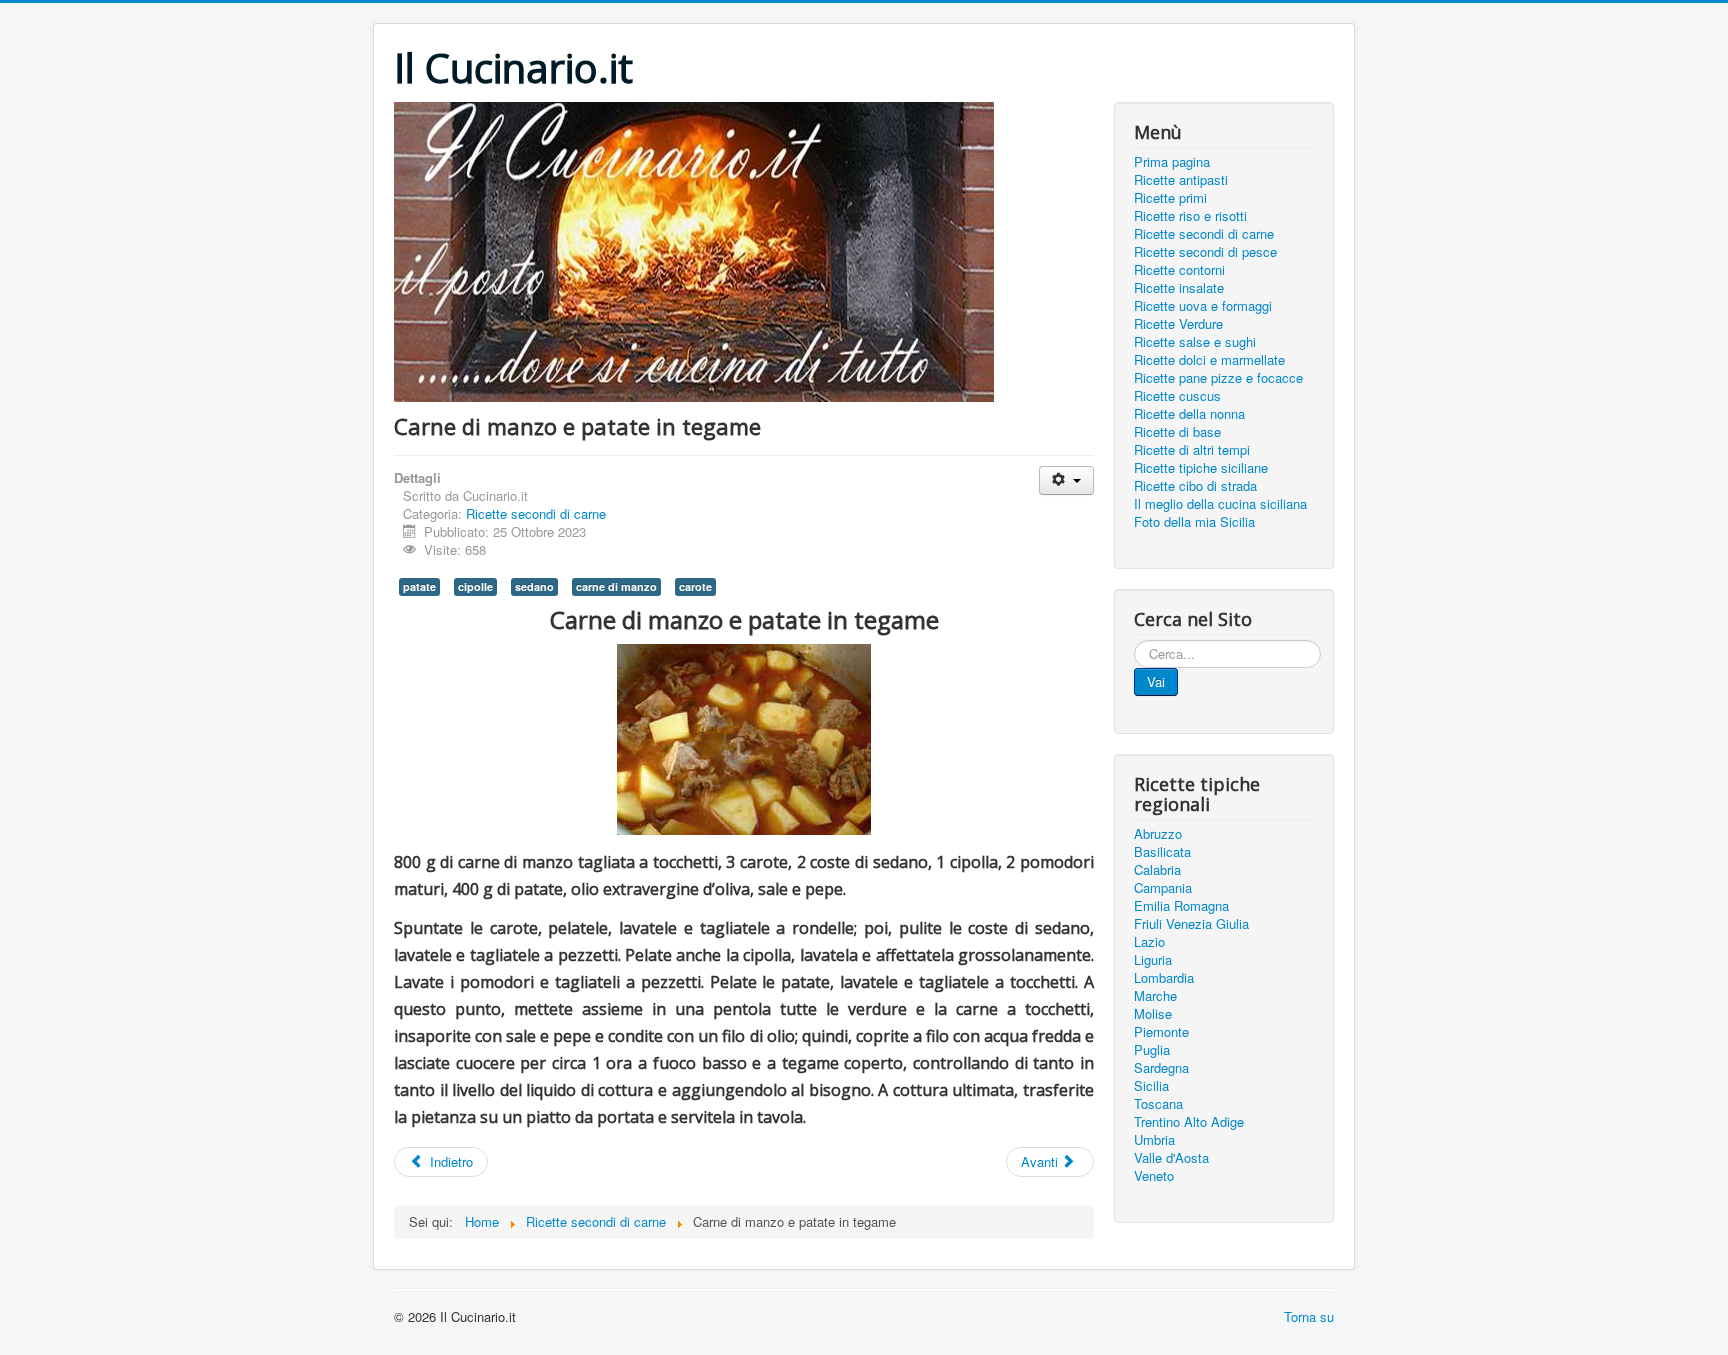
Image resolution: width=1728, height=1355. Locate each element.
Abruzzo (1158, 834)
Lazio (1149, 942)
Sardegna (1161, 1068)
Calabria (1157, 870)
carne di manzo (616, 586)
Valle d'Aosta (1171, 1158)
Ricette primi (1170, 198)
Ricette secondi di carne (536, 513)
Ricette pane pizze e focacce (1218, 378)
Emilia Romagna (1181, 906)
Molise (1153, 1014)
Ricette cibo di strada (1195, 486)
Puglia (1152, 1050)
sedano (534, 586)
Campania (1163, 888)
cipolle (475, 586)
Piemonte (1161, 1032)
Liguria (1153, 960)
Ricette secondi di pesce (1205, 252)
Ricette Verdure (1178, 324)
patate (419, 586)
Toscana (1158, 1104)
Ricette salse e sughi (1195, 342)
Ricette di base (1177, 432)
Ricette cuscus (1177, 396)
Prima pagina (1172, 162)
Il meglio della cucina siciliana (1220, 504)
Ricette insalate (1179, 288)
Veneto (1154, 1176)
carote (695, 586)
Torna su (1309, 1316)
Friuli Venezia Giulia (1191, 924)
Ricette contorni (1179, 270)
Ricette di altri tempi (1192, 450)
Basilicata (1162, 852)
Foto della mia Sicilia (1194, 522)
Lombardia (1164, 978)
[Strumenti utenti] (1066, 480)
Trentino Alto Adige (1189, 1122)
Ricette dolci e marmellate (1209, 360)
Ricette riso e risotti (1190, 216)
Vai (1156, 681)
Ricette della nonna (1189, 414)
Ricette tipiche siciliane (1201, 468)
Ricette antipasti (1181, 180)
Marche (1155, 996)
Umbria (1154, 1140)
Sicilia (1151, 1086)
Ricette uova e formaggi (1203, 306)
